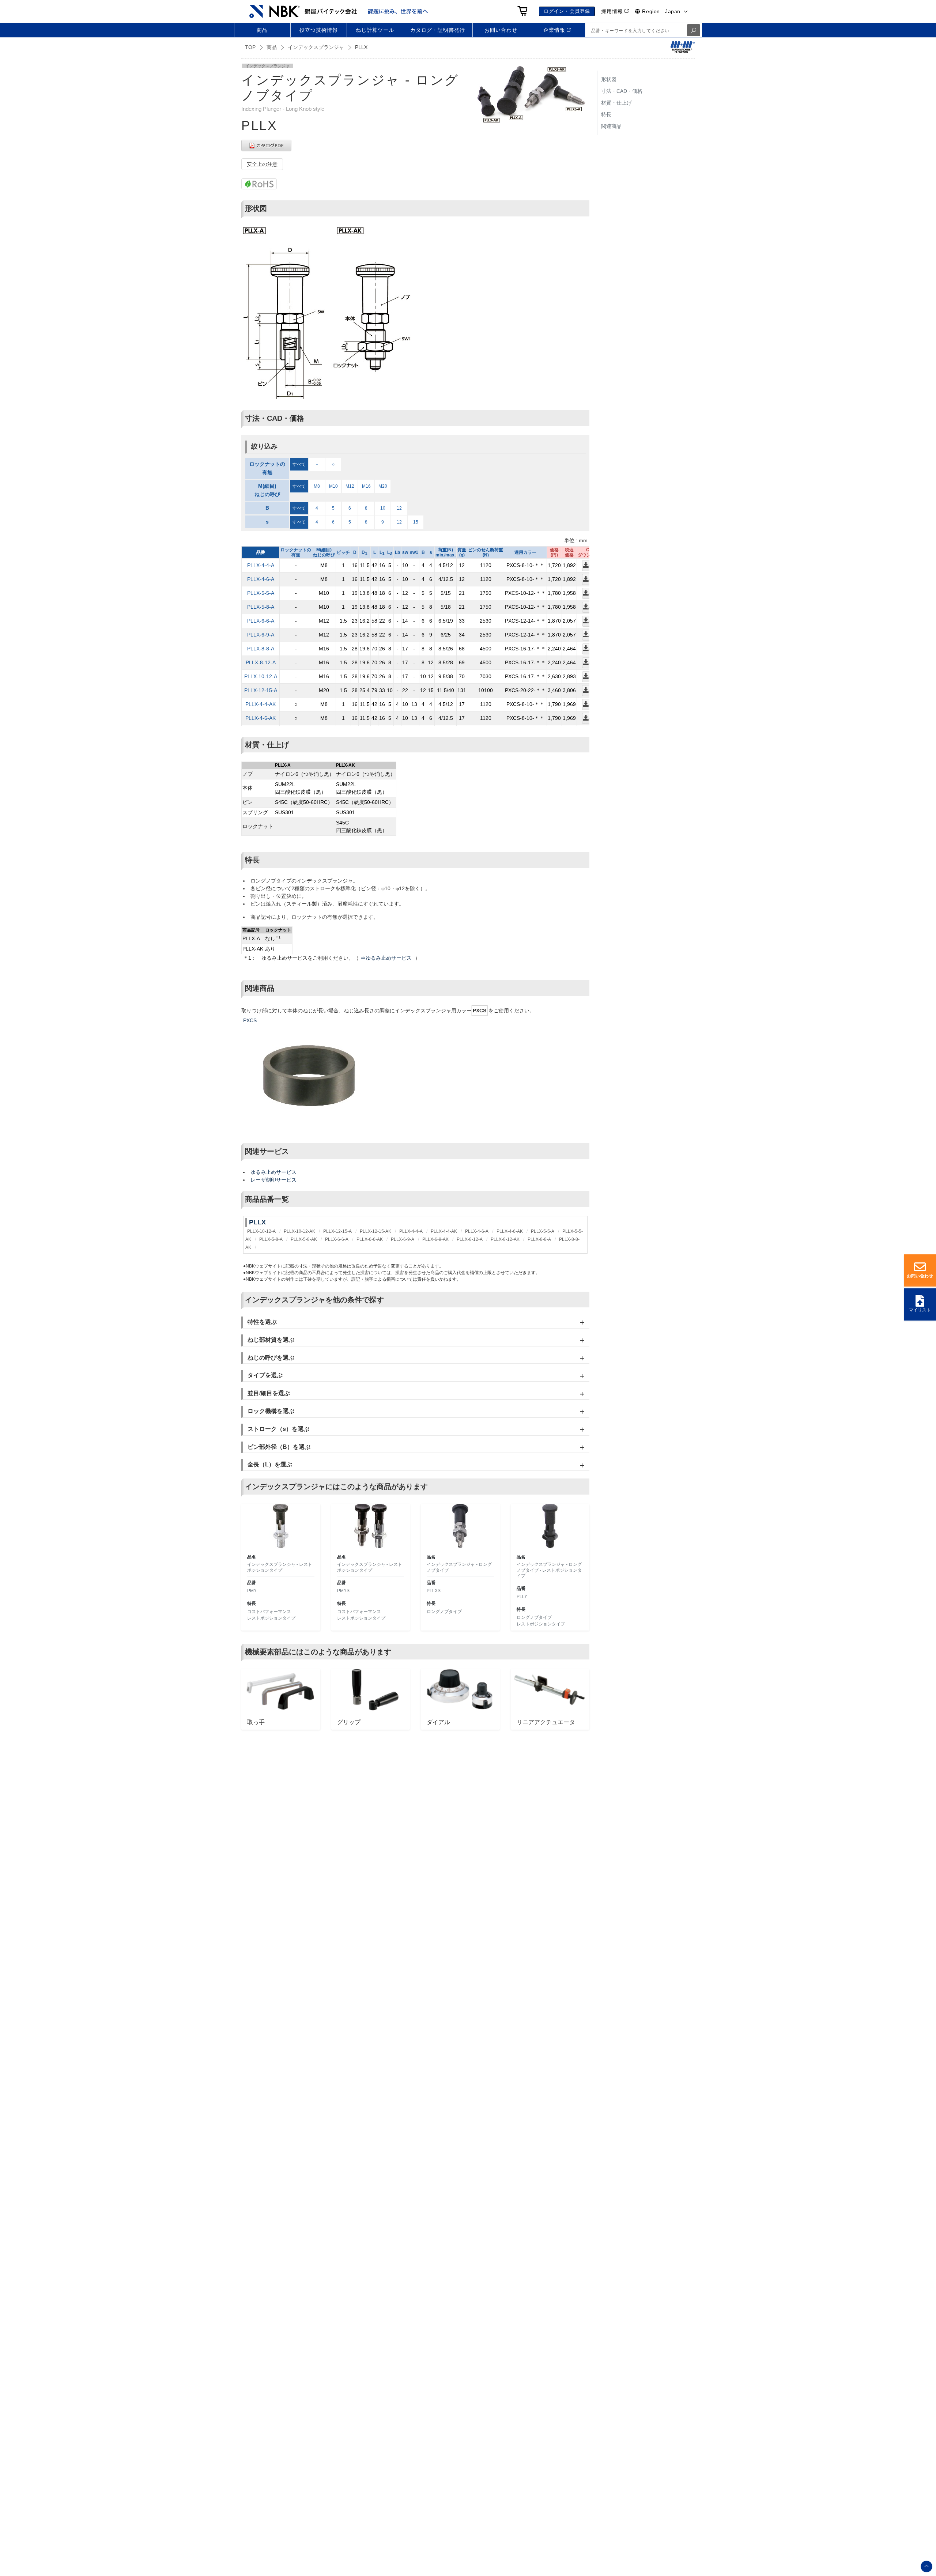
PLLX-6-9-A (261, 635)
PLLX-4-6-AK (261, 718)
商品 (272, 47)
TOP (250, 47)
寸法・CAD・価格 (622, 91)
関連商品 (611, 126)
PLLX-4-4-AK (261, 704)
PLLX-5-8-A (261, 607)
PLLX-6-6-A (261, 621)
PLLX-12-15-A (261, 690)
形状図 (609, 79)
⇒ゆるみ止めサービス (387, 958)
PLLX (257, 1222)
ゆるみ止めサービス (273, 1172)
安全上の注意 (262, 164)
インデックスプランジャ (316, 47)
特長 (606, 114)
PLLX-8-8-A (261, 649)
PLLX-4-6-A (261, 579)
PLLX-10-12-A (261, 676)
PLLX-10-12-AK (299, 1231)
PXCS (250, 1020)
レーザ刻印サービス (273, 1180)
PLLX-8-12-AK (505, 1239)
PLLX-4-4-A (261, 565)
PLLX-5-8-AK (304, 1239)
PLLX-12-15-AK (375, 1231)
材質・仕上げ (616, 103)
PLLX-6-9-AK (435, 1239)
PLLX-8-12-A (261, 662)
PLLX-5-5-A (261, 593)
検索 (694, 30)
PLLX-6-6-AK (370, 1239)
